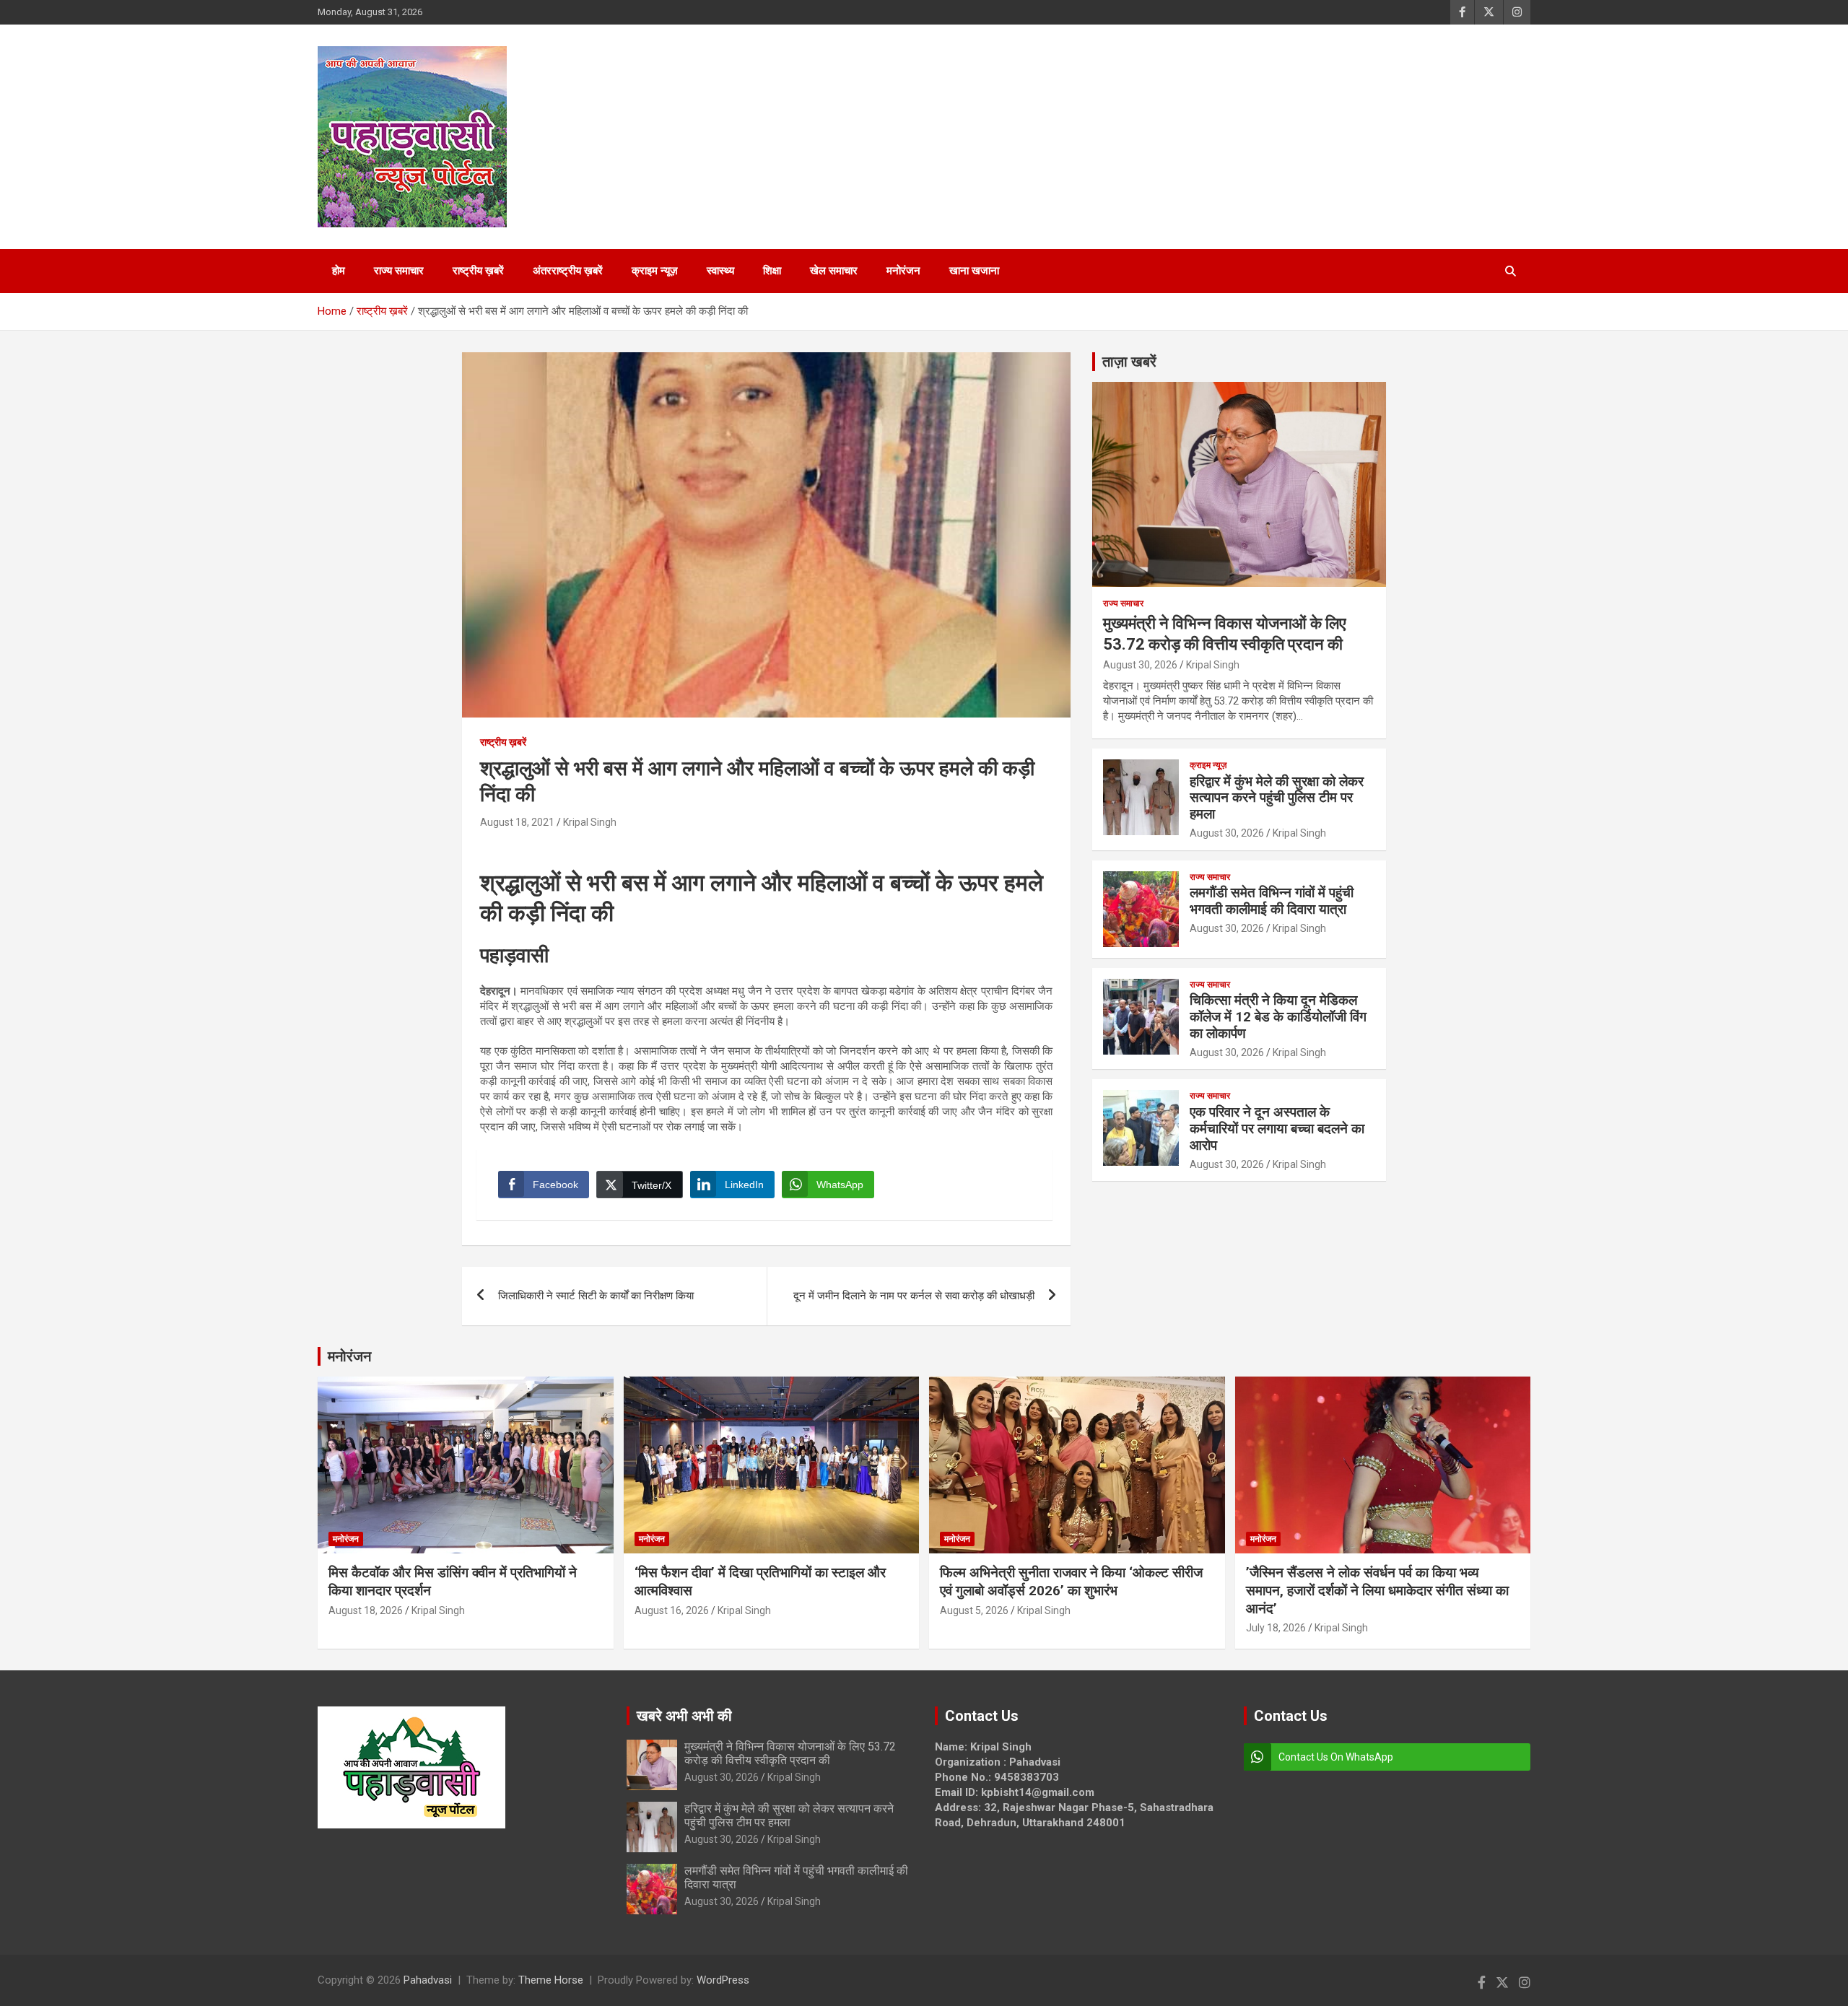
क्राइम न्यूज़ (655, 271)
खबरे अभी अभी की (684, 1716)
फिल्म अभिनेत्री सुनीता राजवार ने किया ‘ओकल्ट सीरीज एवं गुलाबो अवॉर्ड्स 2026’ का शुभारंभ (1071, 1582)
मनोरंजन (903, 271)
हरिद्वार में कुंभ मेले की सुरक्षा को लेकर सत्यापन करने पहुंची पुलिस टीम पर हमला (1277, 798)
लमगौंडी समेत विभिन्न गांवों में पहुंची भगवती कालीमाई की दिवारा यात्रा (1272, 901)
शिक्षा (772, 271)
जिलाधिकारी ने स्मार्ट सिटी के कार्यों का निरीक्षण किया (596, 1296)
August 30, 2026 (1140, 665)
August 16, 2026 (672, 1610)
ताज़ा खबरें (1129, 362)
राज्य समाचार (399, 271)
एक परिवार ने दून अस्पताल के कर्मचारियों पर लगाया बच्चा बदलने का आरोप (1277, 1129)
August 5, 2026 (974, 1610)
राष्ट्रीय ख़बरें (478, 271)
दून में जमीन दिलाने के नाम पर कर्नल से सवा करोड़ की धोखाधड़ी (914, 1296)
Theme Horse (551, 1980)
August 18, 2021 (517, 822)
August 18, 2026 (366, 1610)
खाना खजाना (974, 271)
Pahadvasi (428, 1980)
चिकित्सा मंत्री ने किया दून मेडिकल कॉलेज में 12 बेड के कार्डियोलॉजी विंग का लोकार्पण (1278, 1017)
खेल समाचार (834, 271)
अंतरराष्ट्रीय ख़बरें (568, 271)
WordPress (723, 1980)
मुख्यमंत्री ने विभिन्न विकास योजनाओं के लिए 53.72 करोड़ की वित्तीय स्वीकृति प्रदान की (790, 1753)
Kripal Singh (590, 822)
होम (339, 271)
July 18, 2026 (1276, 1628)
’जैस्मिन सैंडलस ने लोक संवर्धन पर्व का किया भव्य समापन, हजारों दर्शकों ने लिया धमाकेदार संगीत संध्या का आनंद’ (1377, 1590)
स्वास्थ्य (720, 271)
